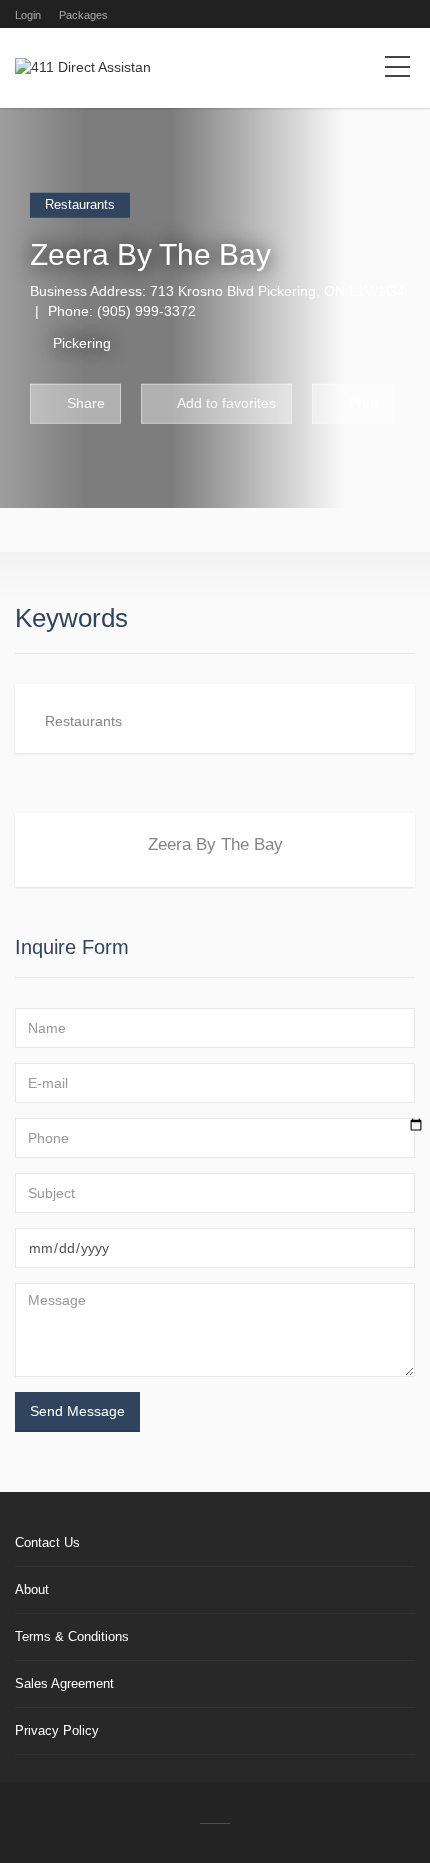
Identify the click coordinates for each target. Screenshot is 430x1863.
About (32, 1589)
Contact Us (47, 1542)
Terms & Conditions (72, 1636)
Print (361, 402)
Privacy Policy (57, 1730)
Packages (83, 15)
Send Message (77, 1411)
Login (28, 15)
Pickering (82, 342)
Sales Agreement (64, 1683)
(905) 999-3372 (146, 310)
